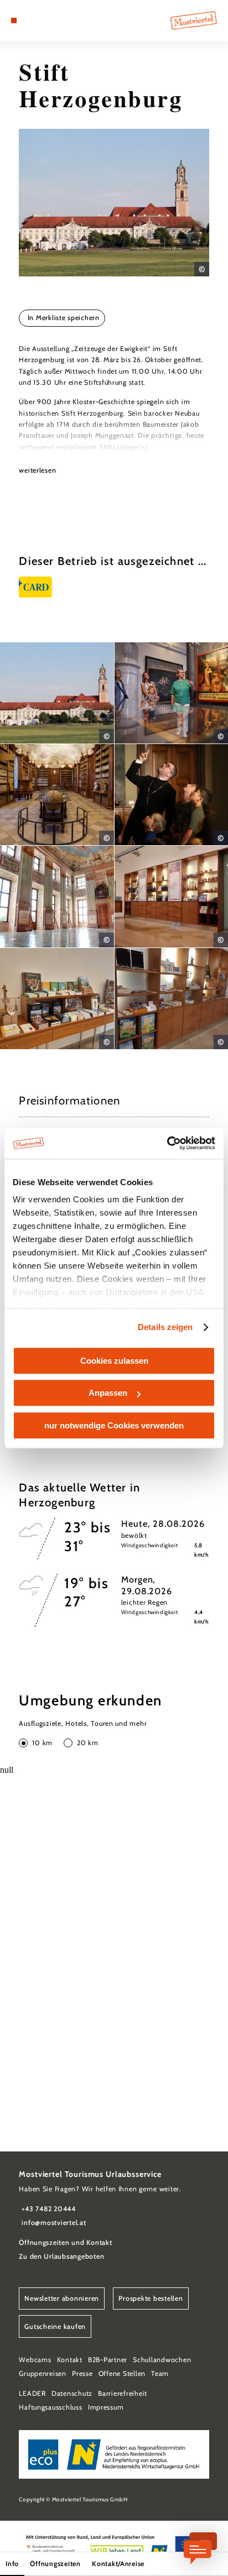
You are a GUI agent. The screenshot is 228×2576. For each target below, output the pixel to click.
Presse (82, 2373)
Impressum (106, 2407)
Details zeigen (165, 1327)
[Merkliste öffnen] (39, 20)
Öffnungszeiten (55, 2564)
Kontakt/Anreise (118, 2564)
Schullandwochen (162, 2360)
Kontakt (70, 2360)
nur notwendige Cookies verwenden (114, 1425)
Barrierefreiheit (123, 2393)
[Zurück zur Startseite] (194, 20)
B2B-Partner (108, 2360)
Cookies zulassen (114, 1361)
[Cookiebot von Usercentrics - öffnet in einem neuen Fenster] (167, 1143)
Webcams (35, 2360)
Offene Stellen (122, 2373)
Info (12, 2564)
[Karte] (31, 20)
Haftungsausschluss (50, 2407)
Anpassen (108, 1393)
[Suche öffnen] (48, 20)
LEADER (32, 2393)
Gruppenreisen (43, 2373)
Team (160, 2373)
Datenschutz (72, 2393)
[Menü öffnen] (14, 20)
